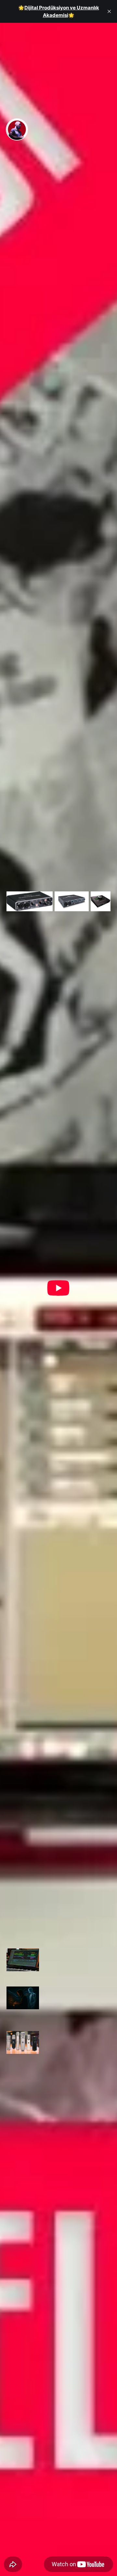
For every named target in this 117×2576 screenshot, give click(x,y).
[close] (109, 11)
